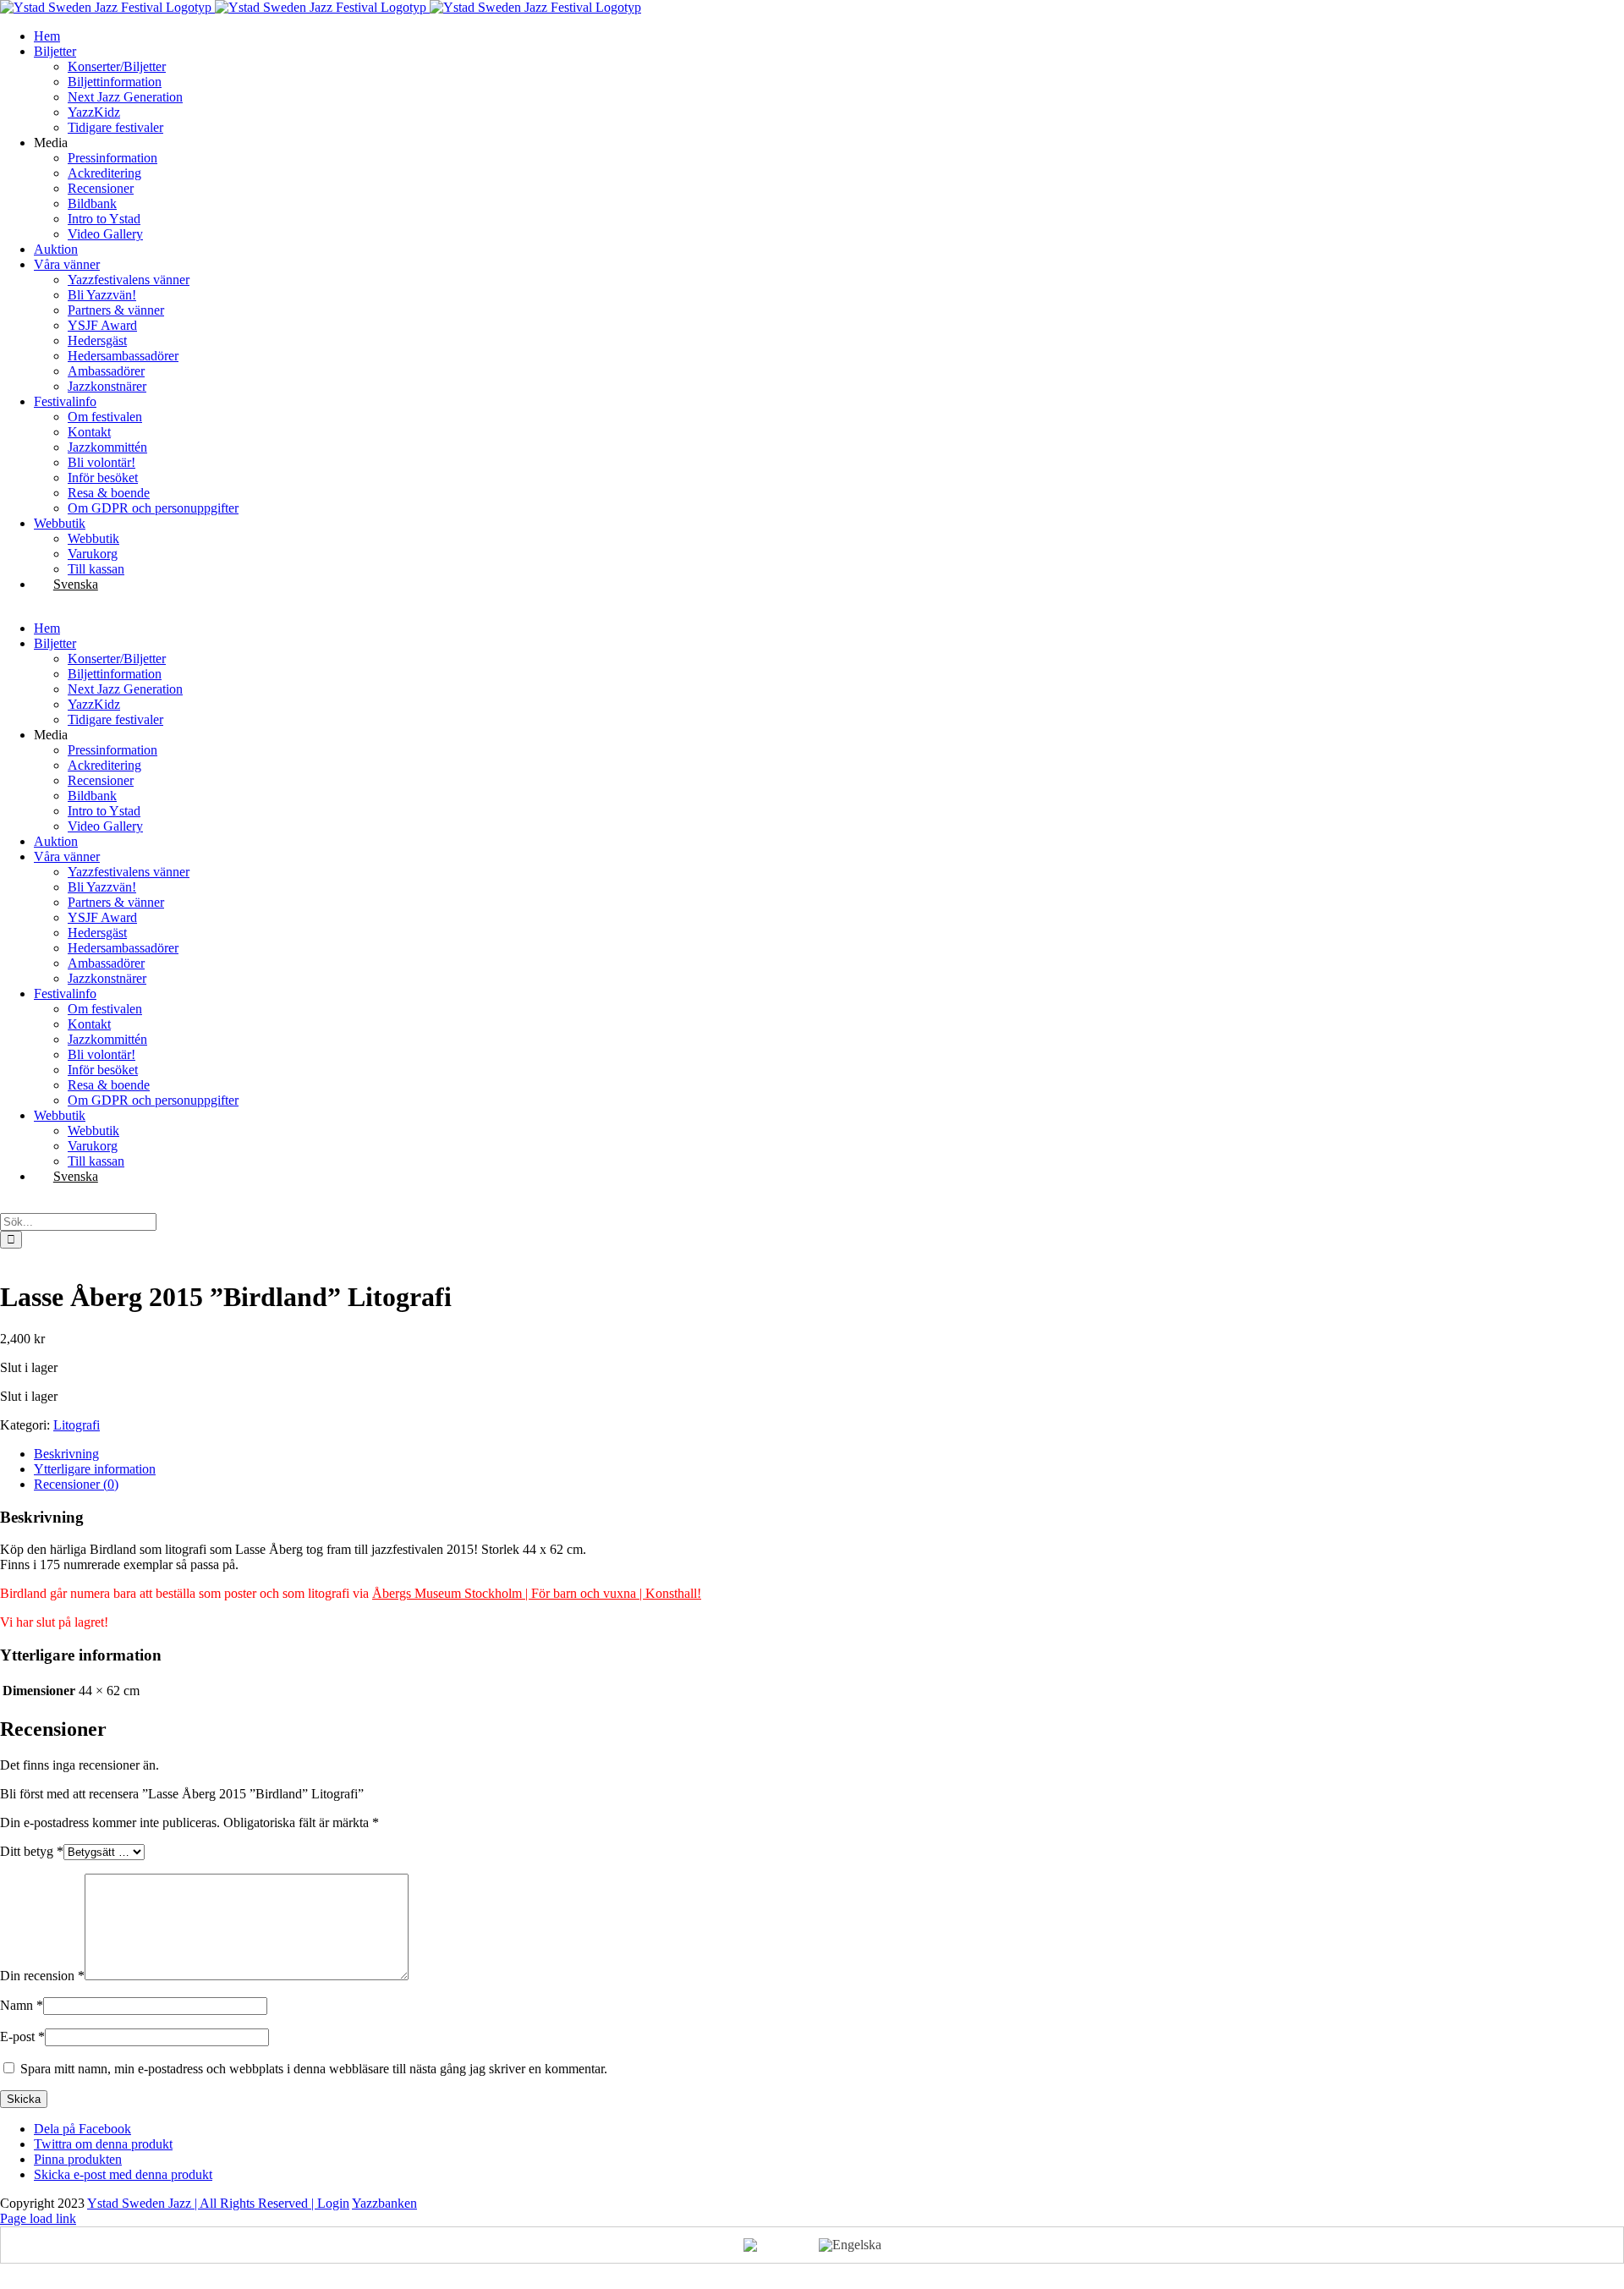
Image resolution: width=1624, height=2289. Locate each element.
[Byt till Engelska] (850, 2245)
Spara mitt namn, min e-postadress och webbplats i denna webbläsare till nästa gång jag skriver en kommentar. (314, 2069)
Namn (22, 2005)
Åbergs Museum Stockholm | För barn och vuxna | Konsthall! (537, 1593)
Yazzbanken (384, 2203)
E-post (22, 2036)
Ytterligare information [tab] (95, 1469)
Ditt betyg (32, 1851)
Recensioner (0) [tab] (76, 1484)
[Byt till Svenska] (773, 2245)
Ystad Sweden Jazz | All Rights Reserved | (202, 2203)
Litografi (77, 1425)
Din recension (42, 1976)
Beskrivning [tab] (66, 1454)
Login (333, 2203)
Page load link (38, 2218)
